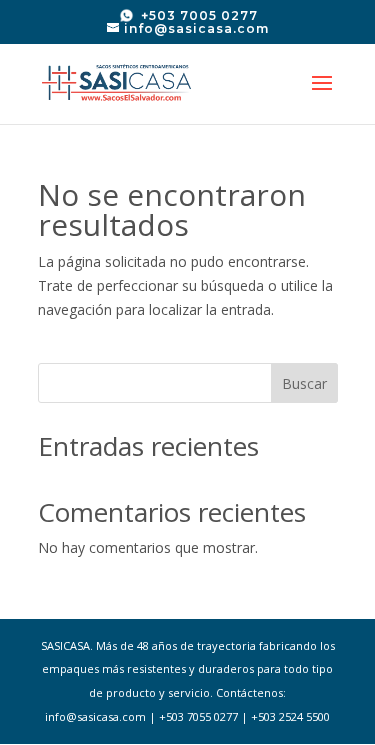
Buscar (304, 383)
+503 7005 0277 (197, 15)
